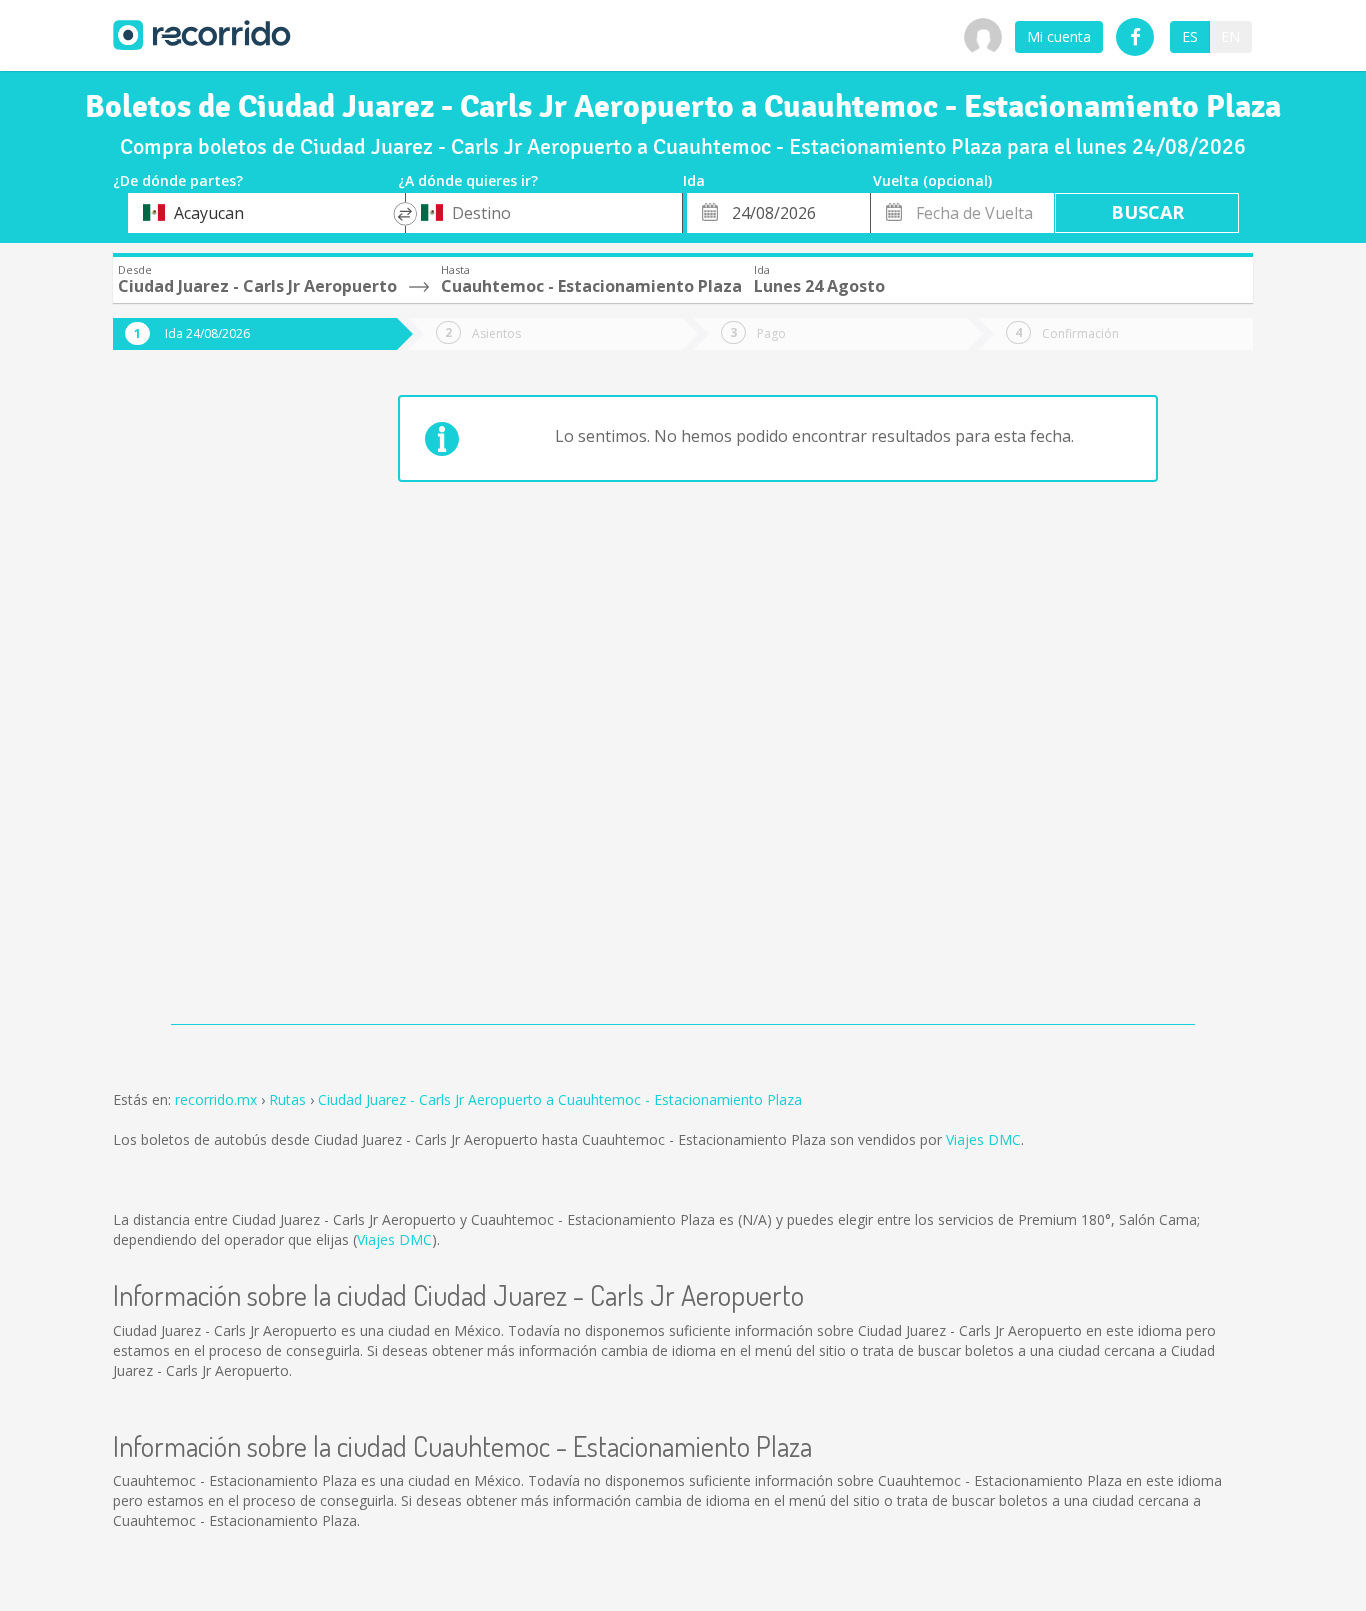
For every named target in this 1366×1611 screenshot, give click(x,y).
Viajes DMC (983, 1139)
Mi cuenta (1059, 36)
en (1230, 36)
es (1190, 36)
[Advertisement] (193, 702)
